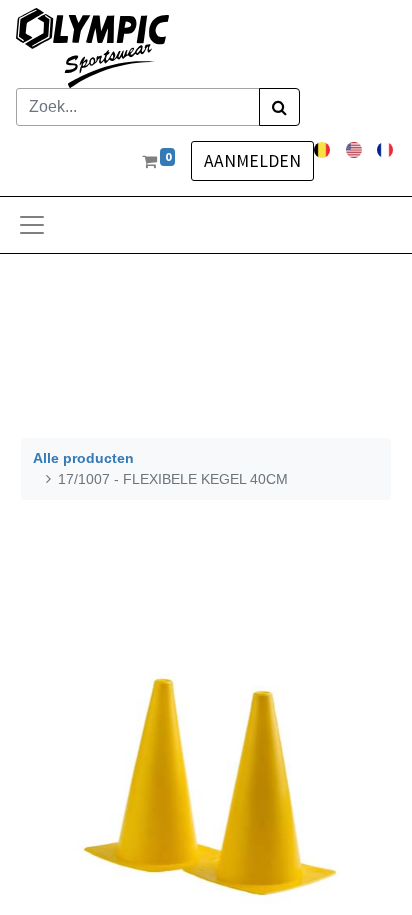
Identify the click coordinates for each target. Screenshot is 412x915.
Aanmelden (252, 161)
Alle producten (83, 458)
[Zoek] (279, 107)
